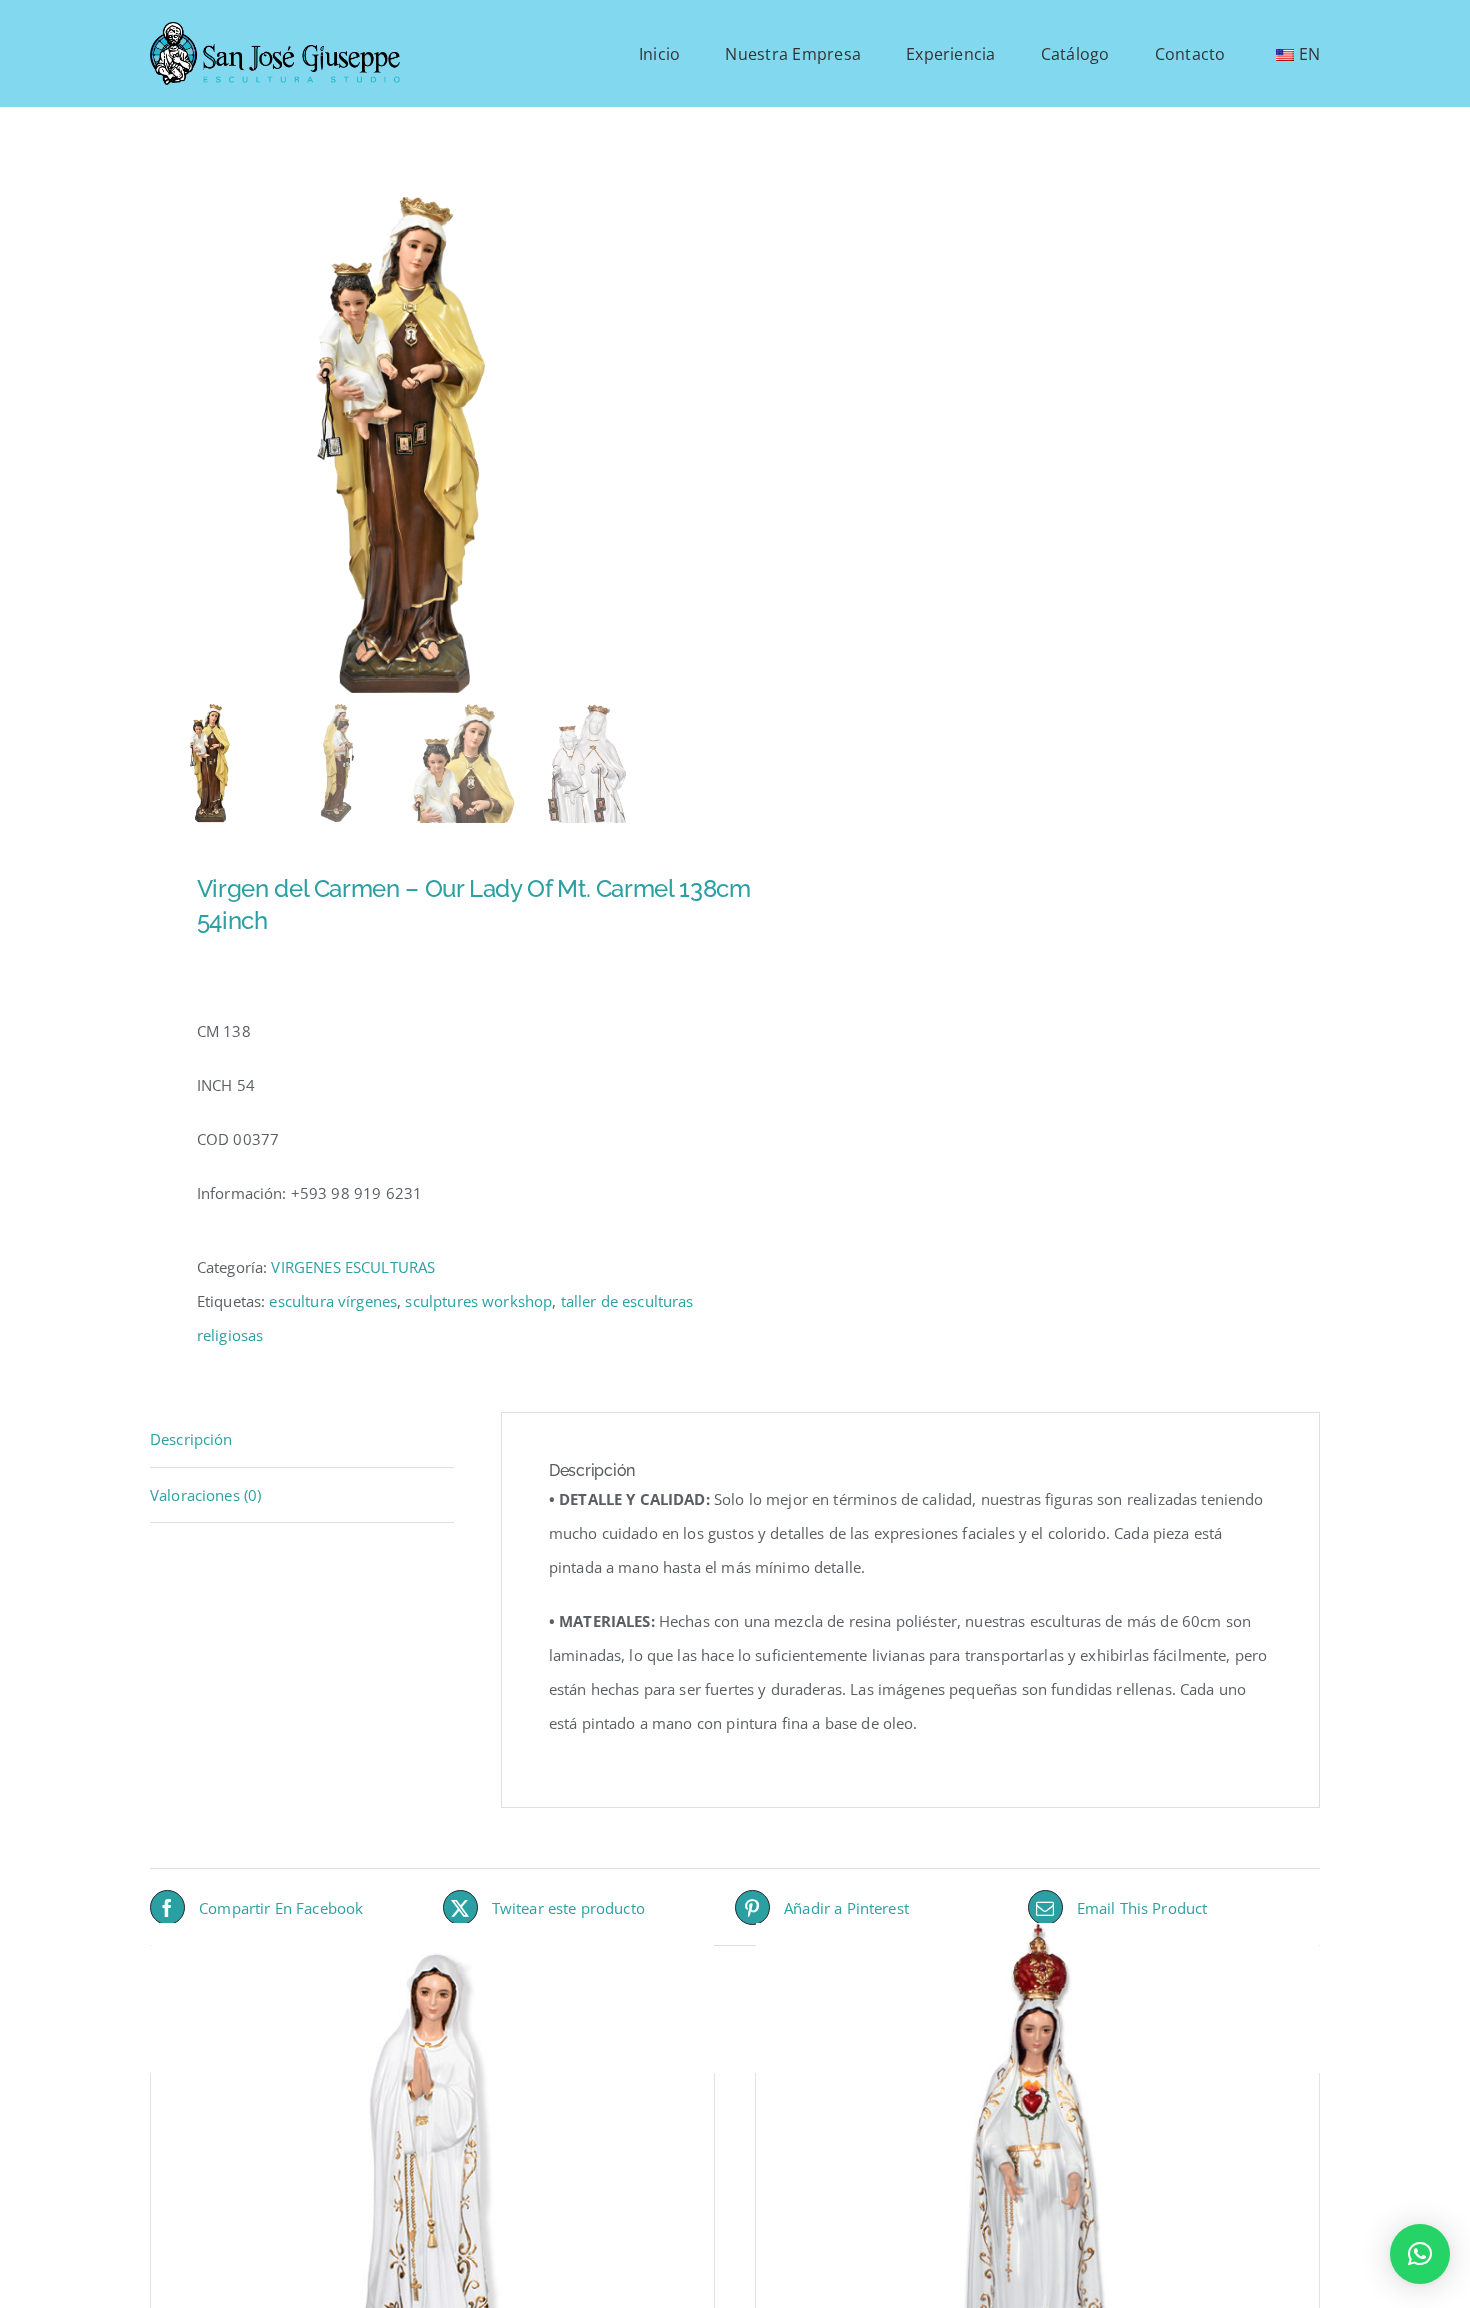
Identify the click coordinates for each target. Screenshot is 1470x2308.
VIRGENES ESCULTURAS (353, 1267)
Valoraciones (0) (205, 1495)
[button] (1420, 2254)
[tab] (302, 1439)
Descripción (191, 1439)
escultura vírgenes (333, 1301)
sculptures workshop (478, 1301)
